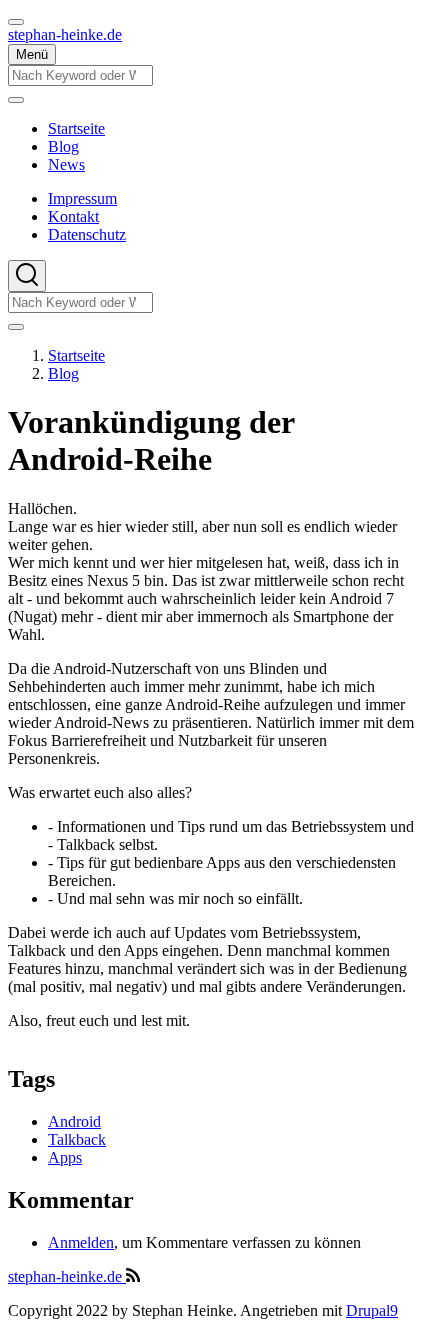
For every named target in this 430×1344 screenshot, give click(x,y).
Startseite (76, 355)
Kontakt (73, 216)
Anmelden (81, 1242)
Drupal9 (372, 1310)
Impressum (82, 198)
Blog (63, 373)
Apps (65, 1157)
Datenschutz (87, 234)
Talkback (77, 1139)
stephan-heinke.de (65, 34)
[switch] (16, 22)
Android (74, 1121)
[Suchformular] (27, 276)
